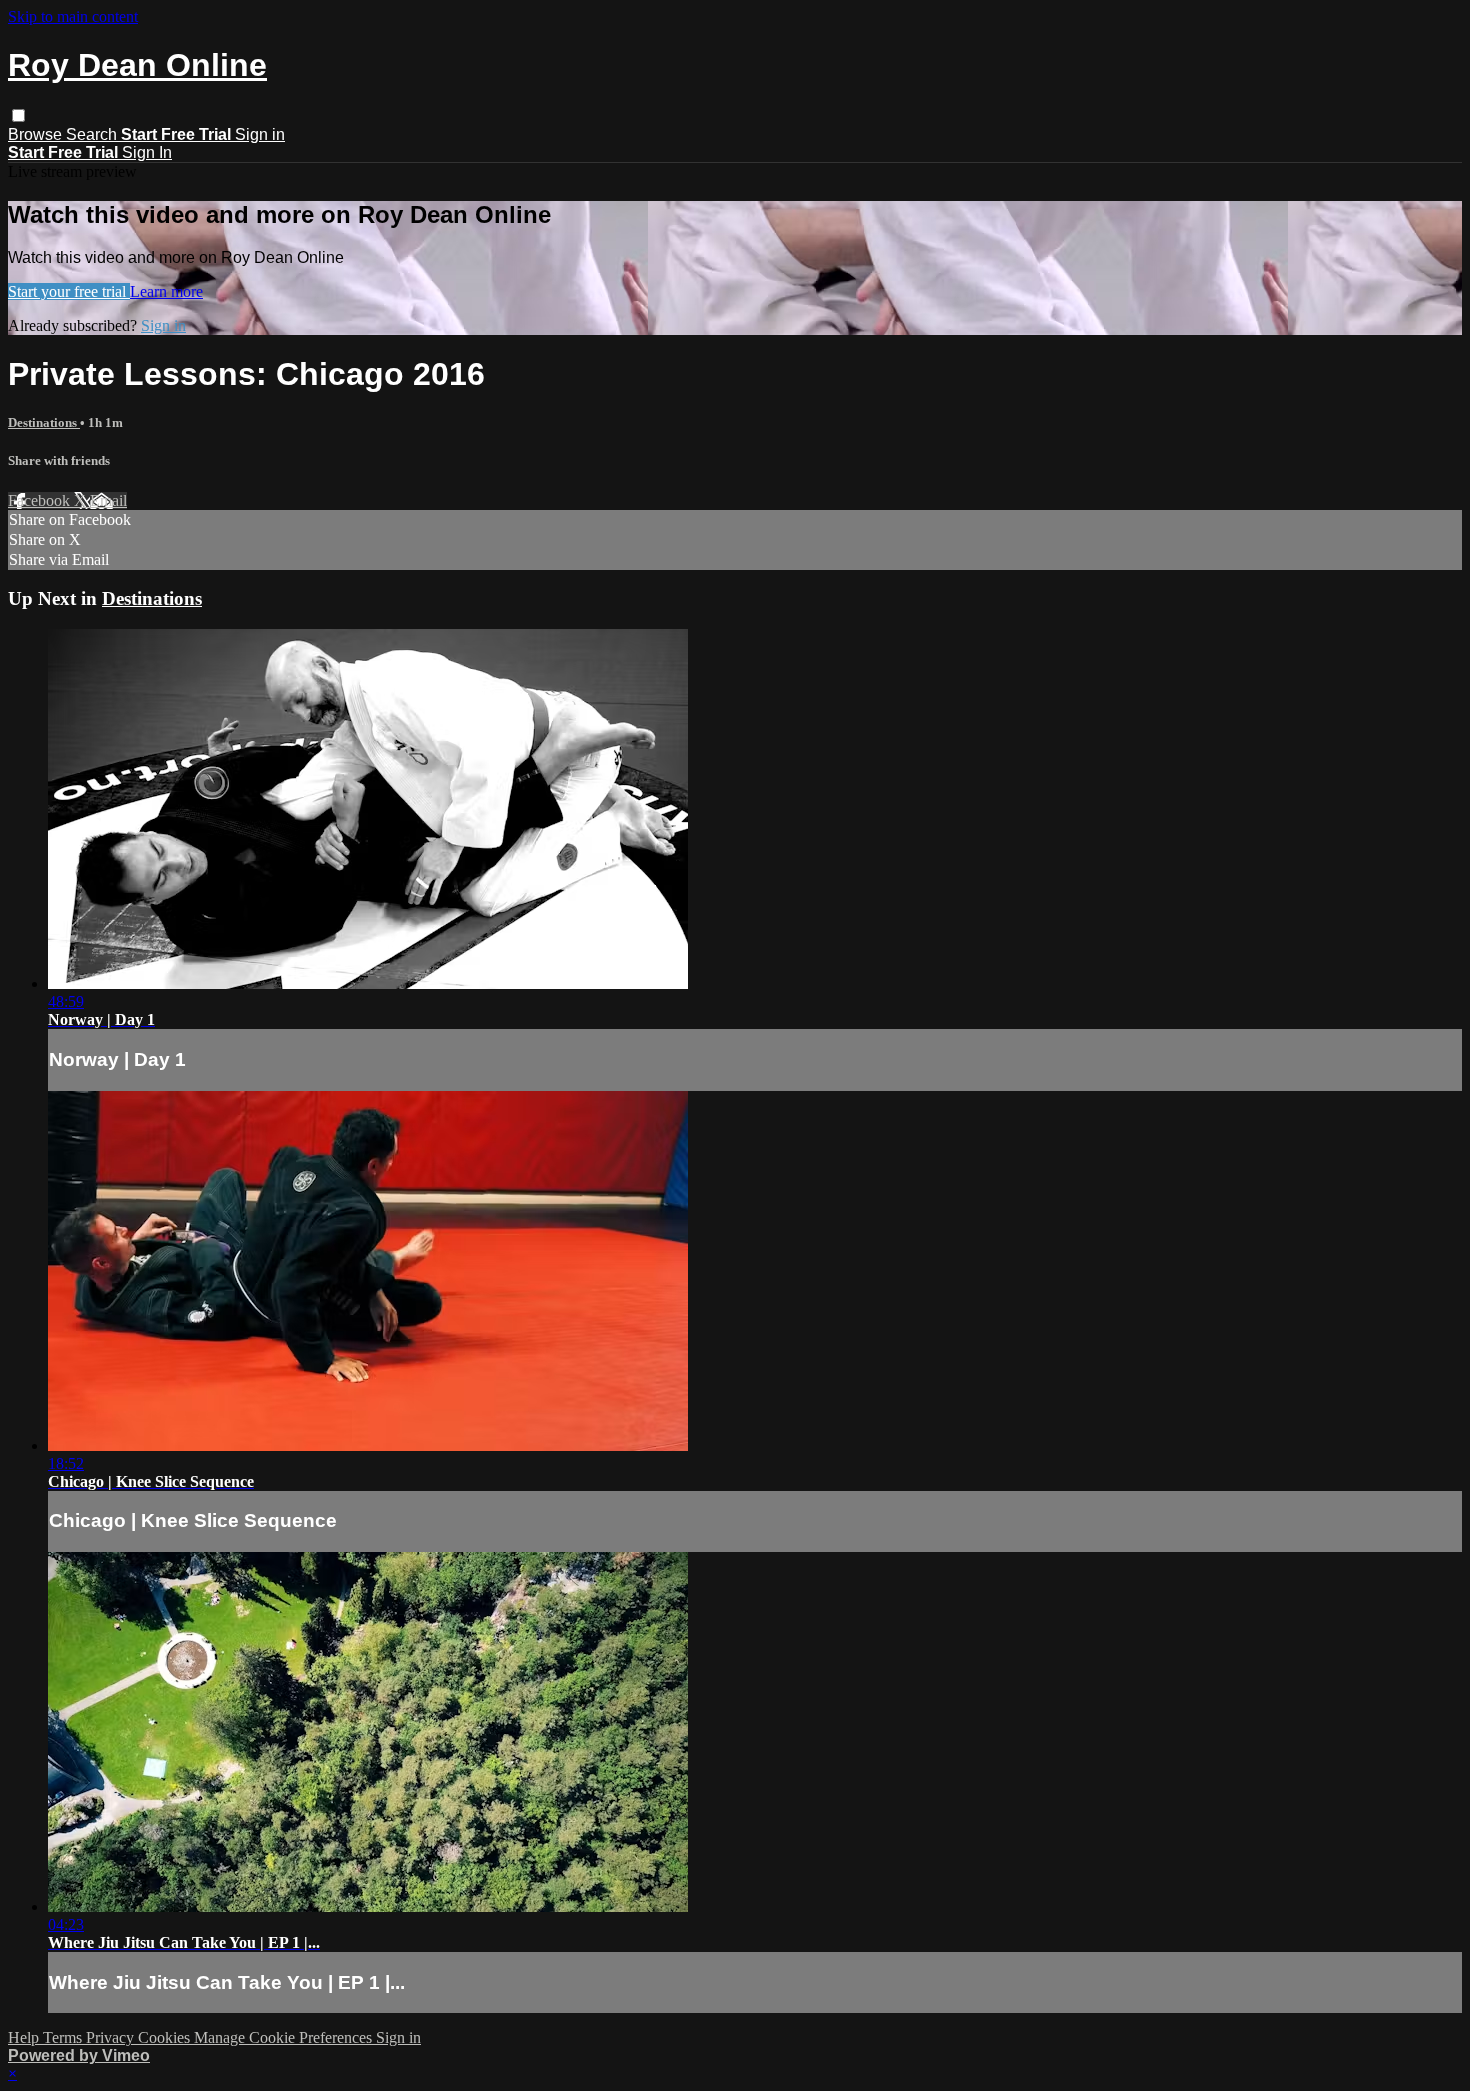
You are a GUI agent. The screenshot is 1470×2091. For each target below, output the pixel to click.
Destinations (44, 422)
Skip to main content (73, 16)
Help (25, 2037)
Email (108, 500)
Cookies (166, 2037)
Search (93, 134)
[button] (18, 115)
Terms (64, 2037)
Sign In (147, 152)
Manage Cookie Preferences (285, 2037)
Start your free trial (69, 291)
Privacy (112, 2037)
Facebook (41, 500)
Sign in (260, 134)
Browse (37, 134)
